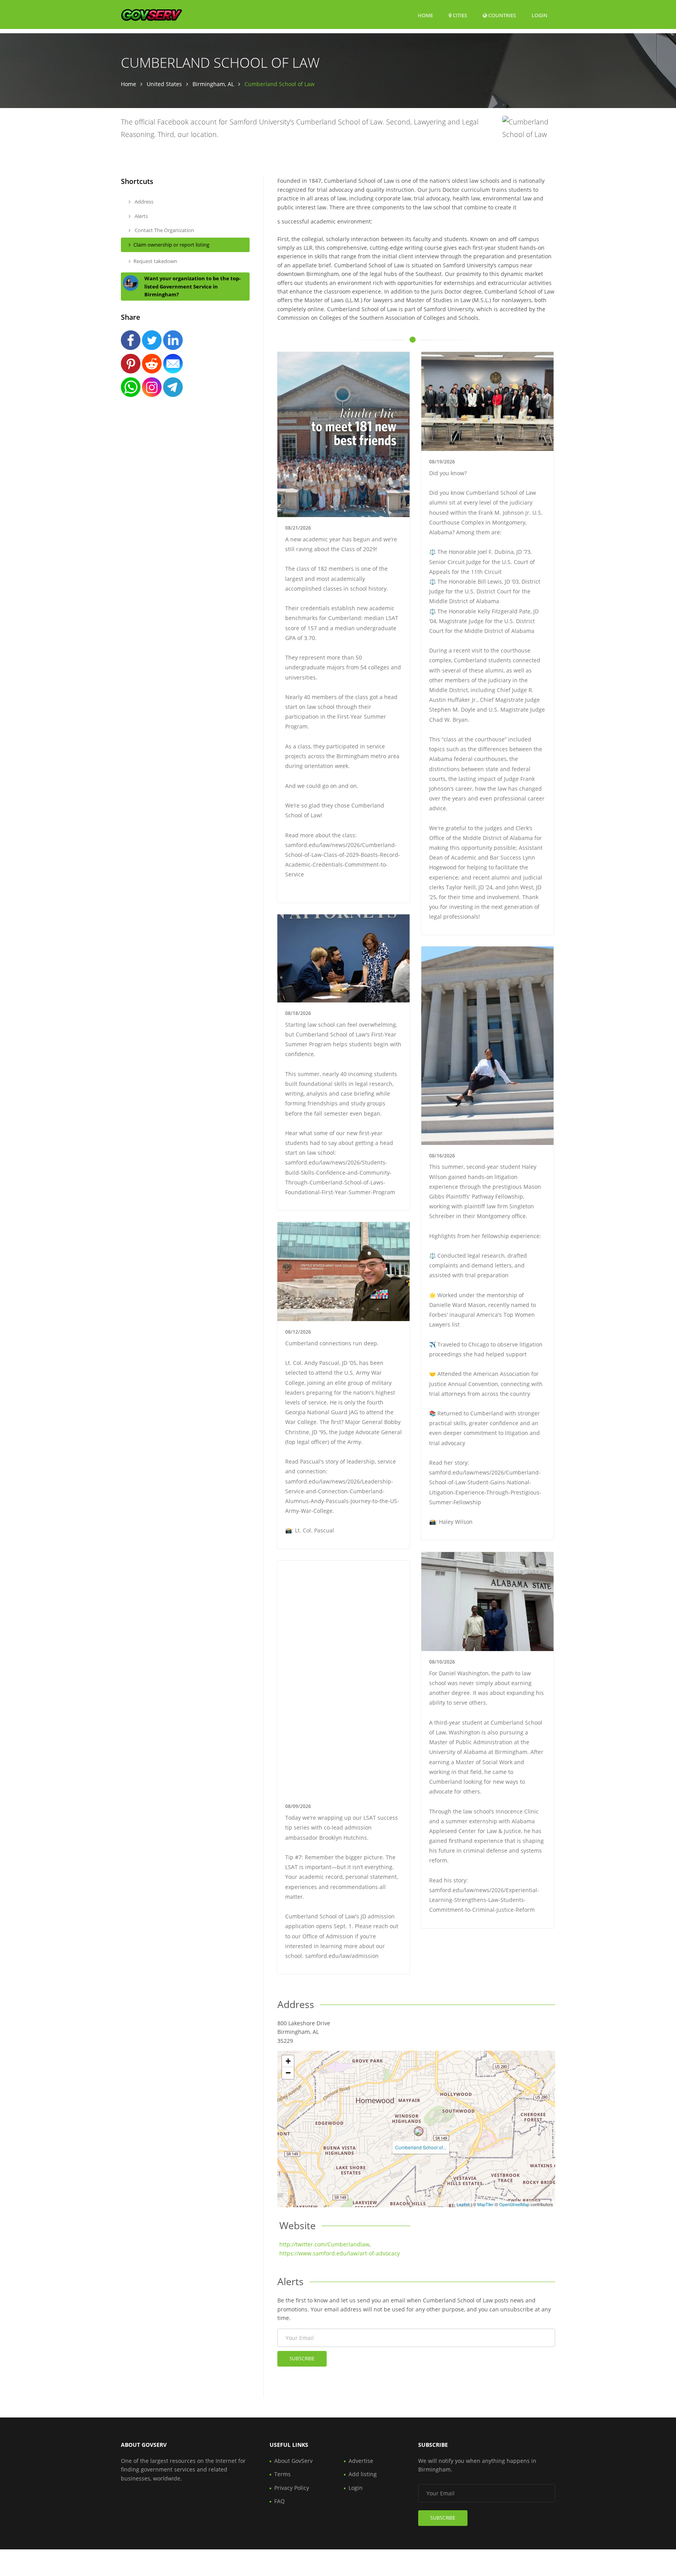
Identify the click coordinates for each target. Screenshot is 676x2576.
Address (143, 202)
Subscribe (302, 2359)
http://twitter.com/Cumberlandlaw (324, 2244)
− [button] (288, 2073)
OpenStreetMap (514, 2204)
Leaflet (463, 2204)
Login (539, 15)
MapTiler (485, 2204)
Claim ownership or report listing (171, 245)
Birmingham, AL (213, 84)
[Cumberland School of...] (419, 2131)
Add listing (363, 2474)
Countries (502, 15)
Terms (282, 2474)
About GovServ (293, 2461)
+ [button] (288, 2061)
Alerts (141, 216)
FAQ (280, 2501)
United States (164, 84)
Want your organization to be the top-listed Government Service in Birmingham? (192, 287)
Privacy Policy (292, 2488)
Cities (459, 15)
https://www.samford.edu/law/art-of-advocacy (340, 2253)
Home (425, 15)
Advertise (361, 2461)
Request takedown (155, 261)
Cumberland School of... (421, 2147)
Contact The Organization (164, 230)
